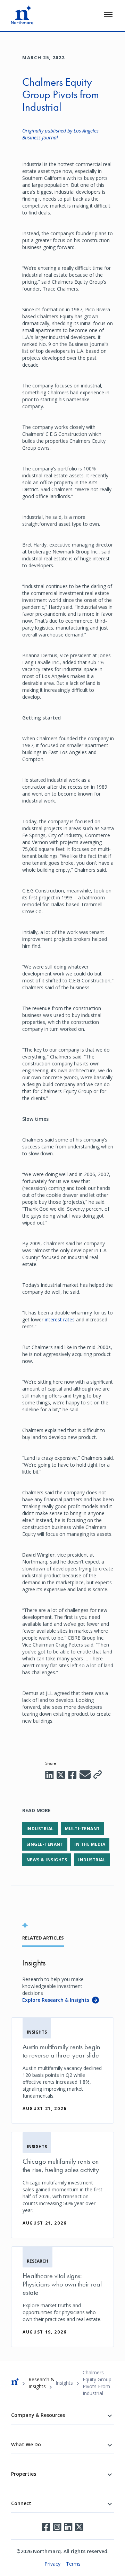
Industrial (40, 1829)
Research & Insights (41, 2383)
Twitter (79, 2527)
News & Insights (47, 1860)
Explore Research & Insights (56, 2000)
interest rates (60, 1319)
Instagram (57, 2527)
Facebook (46, 2527)
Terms (73, 2564)
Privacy (52, 2564)
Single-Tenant (45, 1844)
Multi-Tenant (82, 1829)
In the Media (90, 1844)
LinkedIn (68, 2527)
